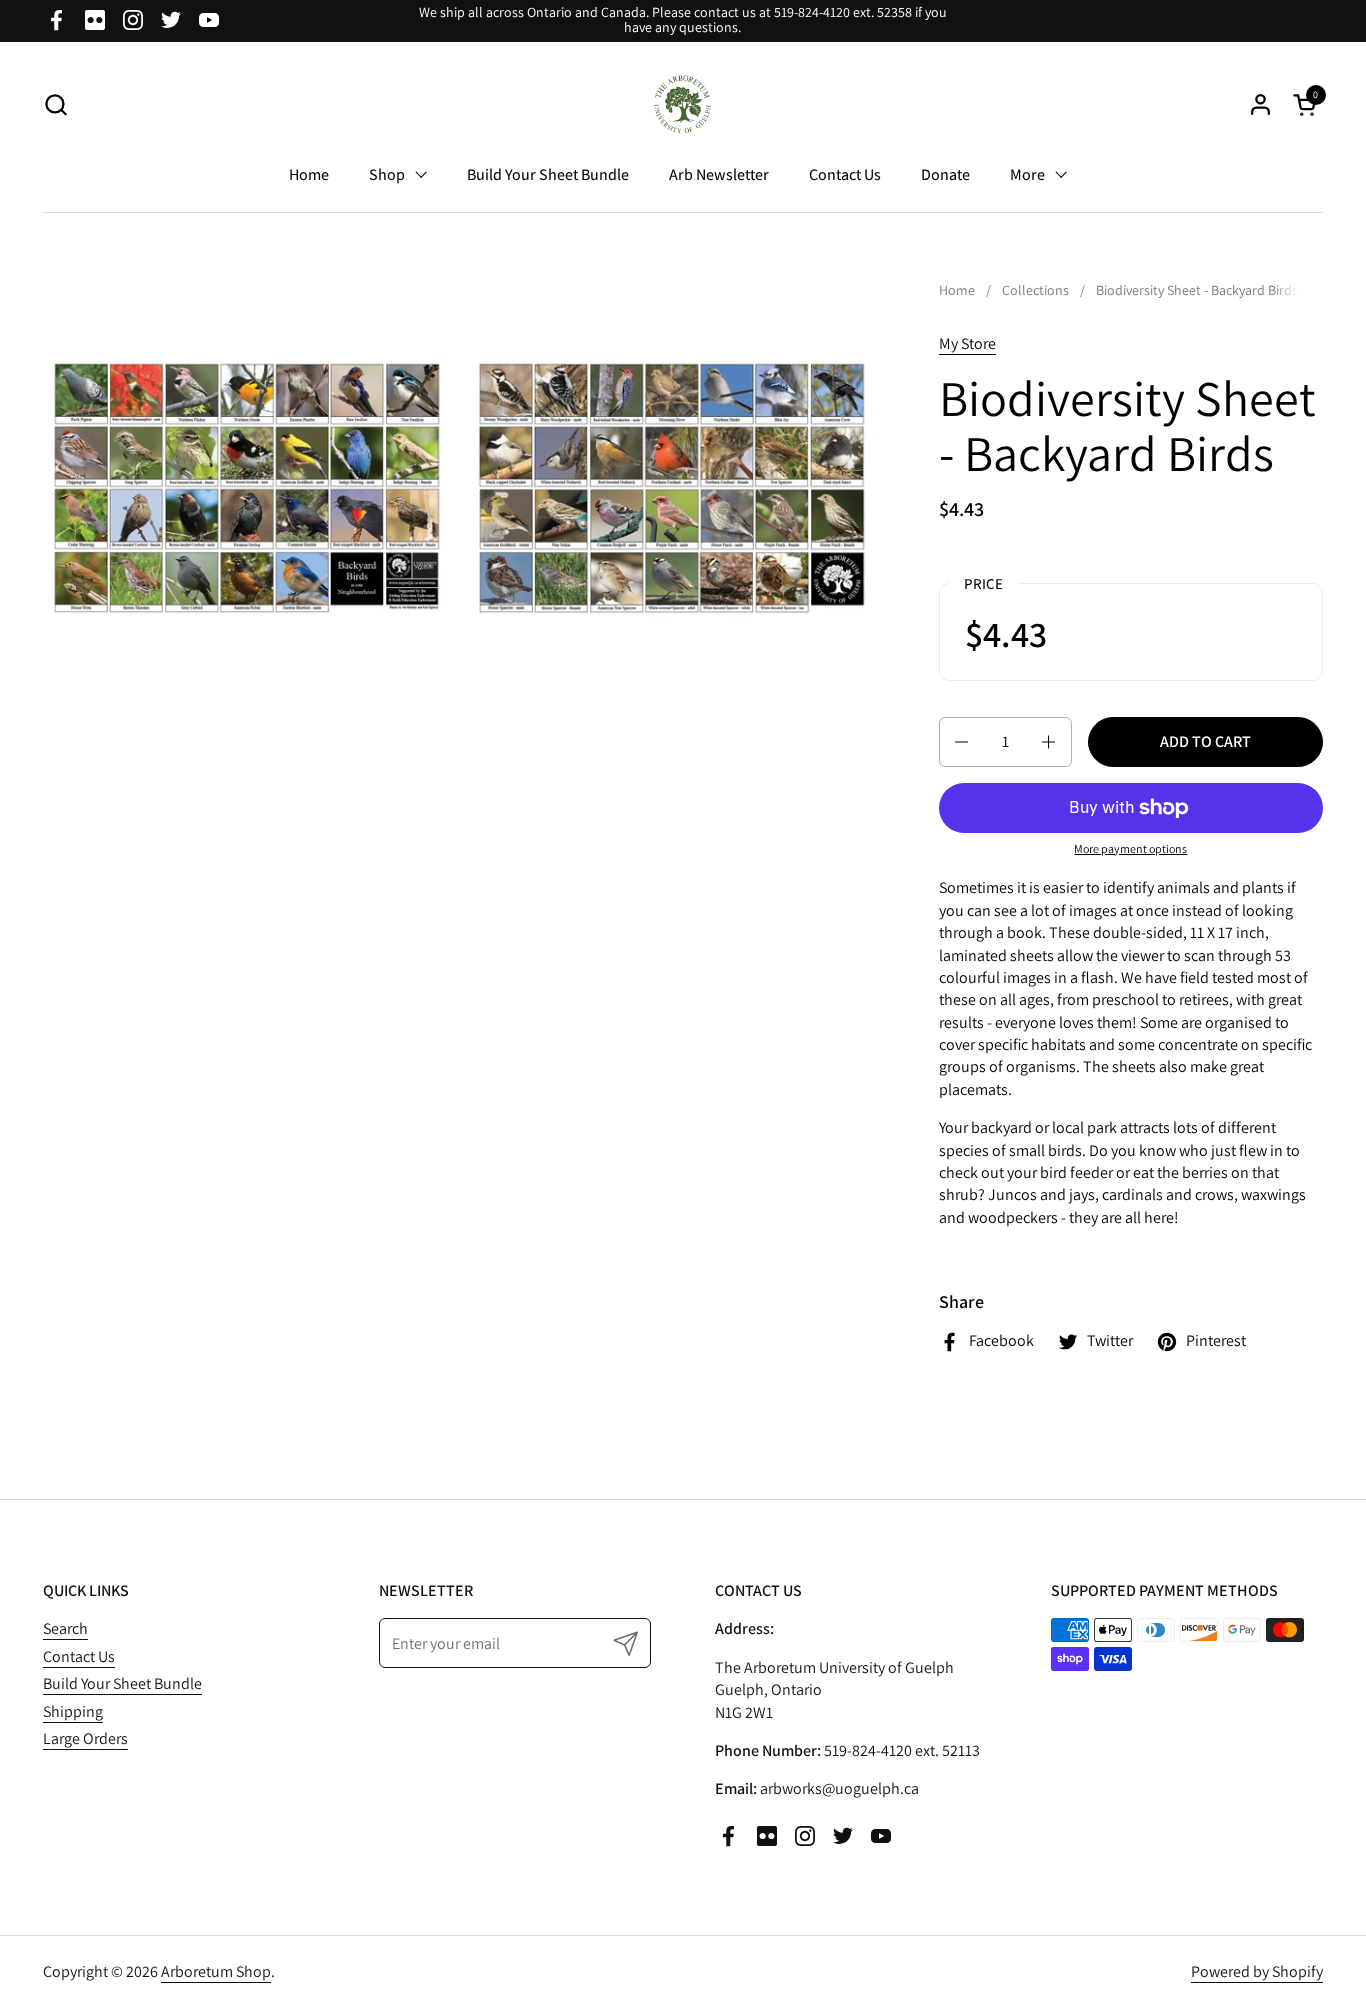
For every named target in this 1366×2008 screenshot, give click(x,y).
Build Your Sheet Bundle (122, 1683)
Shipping (73, 1711)
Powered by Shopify (1257, 1971)
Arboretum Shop (216, 1971)
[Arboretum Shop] (683, 104)
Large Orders (85, 1738)
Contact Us (79, 1656)
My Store (967, 343)
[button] (55, 104)
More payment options (1130, 848)
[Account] (1260, 104)
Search (65, 1628)
